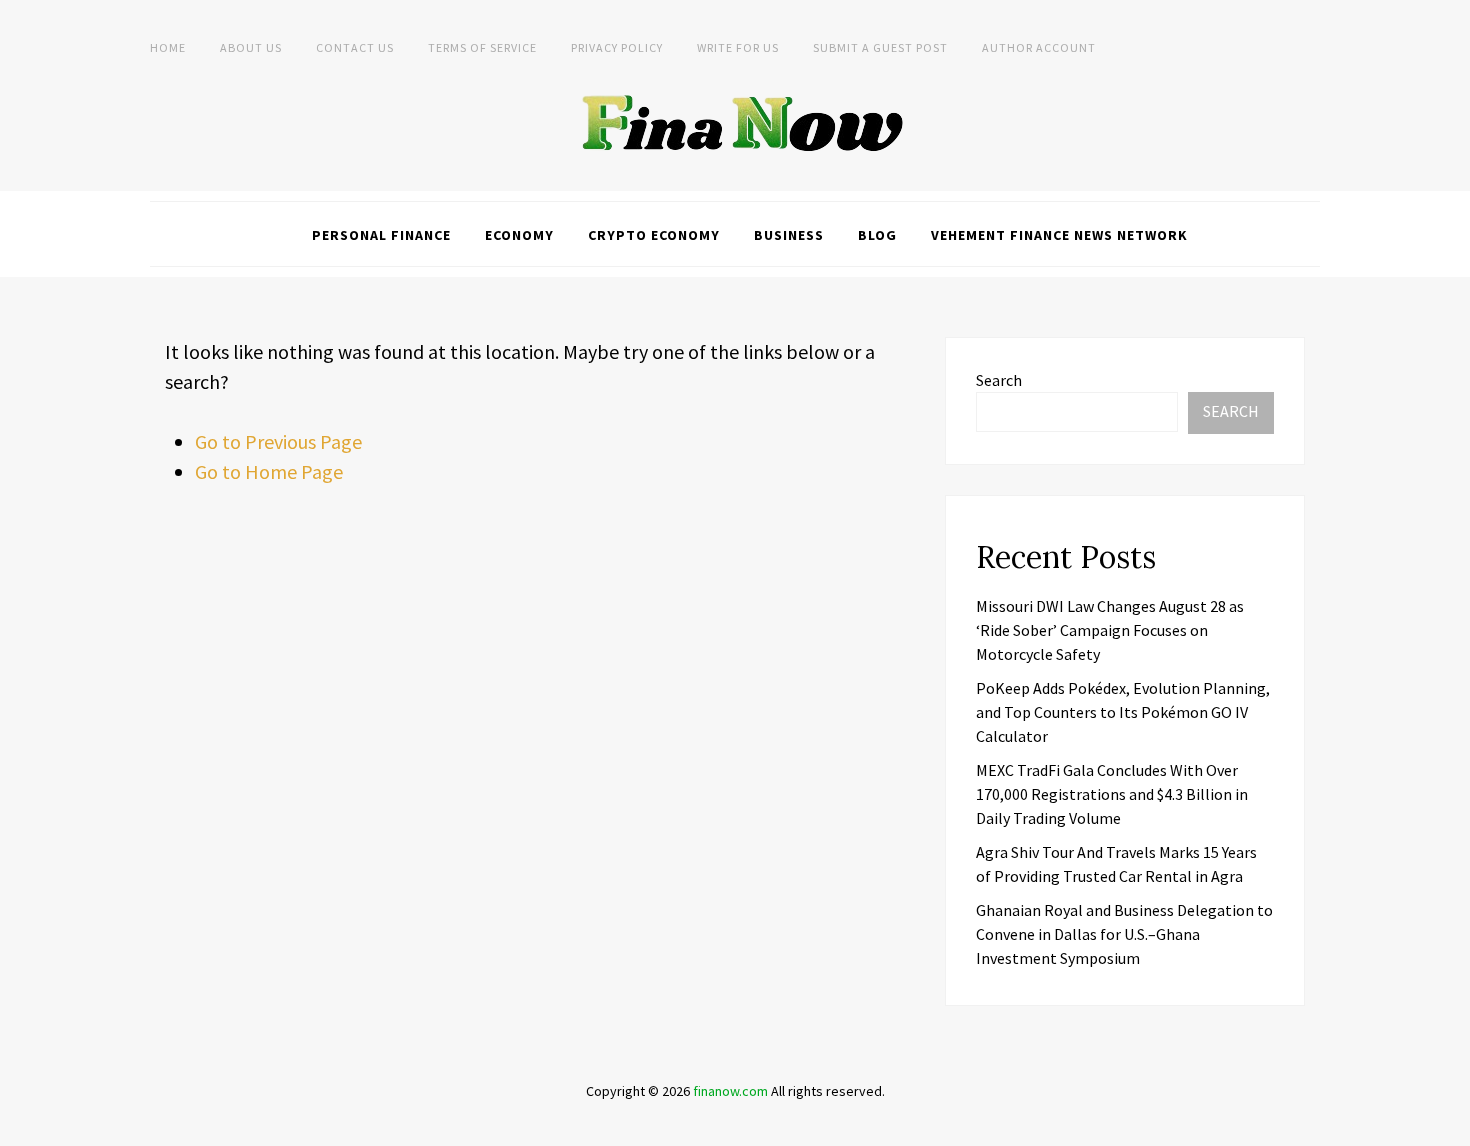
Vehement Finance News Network (1059, 235)
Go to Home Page (269, 471)
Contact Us (355, 47)
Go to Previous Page (278, 441)
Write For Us (738, 47)
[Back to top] (1450, 1126)
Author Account (1039, 47)
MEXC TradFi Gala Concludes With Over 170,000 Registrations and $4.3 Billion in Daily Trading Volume (1112, 794)
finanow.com (730, 1091)
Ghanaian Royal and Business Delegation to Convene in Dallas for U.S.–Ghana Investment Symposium (1124, 934)
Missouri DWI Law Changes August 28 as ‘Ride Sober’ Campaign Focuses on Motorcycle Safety (1110, 630)
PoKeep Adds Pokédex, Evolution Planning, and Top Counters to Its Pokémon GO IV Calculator (1123, 712)
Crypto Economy (654, 235)
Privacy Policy (617, 47)
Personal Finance (381, 235)
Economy (519, 235)
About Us (251, 47)
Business (789, 235)
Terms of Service (482, 47)
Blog (877, 235)
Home (168, 47)
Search (999, 380)
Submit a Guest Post (880, 47)
